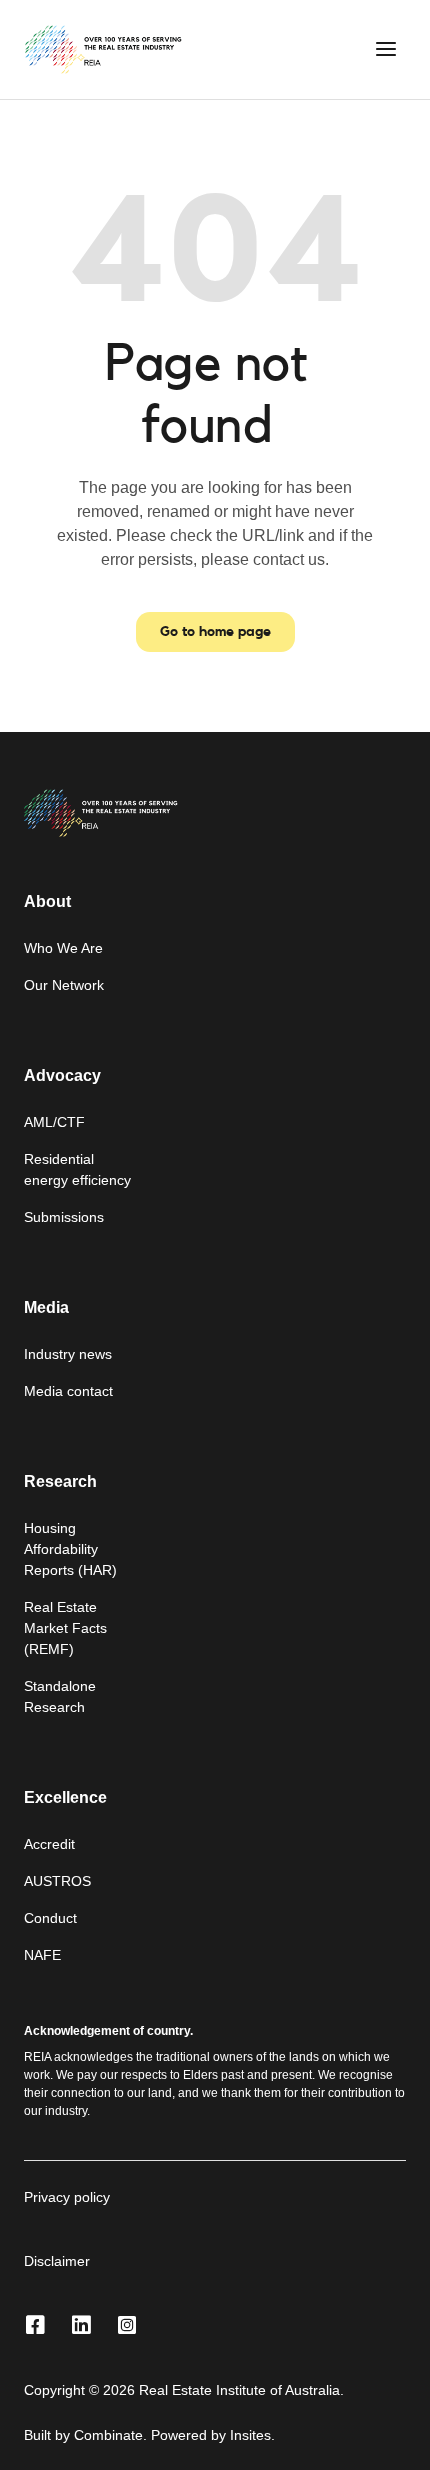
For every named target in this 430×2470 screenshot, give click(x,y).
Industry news (68, 1354)
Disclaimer (57, 2261)
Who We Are (63, 948)
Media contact (68, 1391)
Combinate (108, 2435)
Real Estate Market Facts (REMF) (65, 1628)
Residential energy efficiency (77, 1169)
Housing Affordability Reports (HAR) (70, 1549)
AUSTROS (57, 1881)
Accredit (49, 1844)
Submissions (64, 1217)
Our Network (64, 985)
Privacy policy (67, 2197)
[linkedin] (81, 2326)
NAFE (42, 1955)
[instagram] (127, 2326)
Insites (250, 2435)
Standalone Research (60, 1696)
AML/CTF (54, 1122)
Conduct (50, 1918)
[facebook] (35, 2326)
